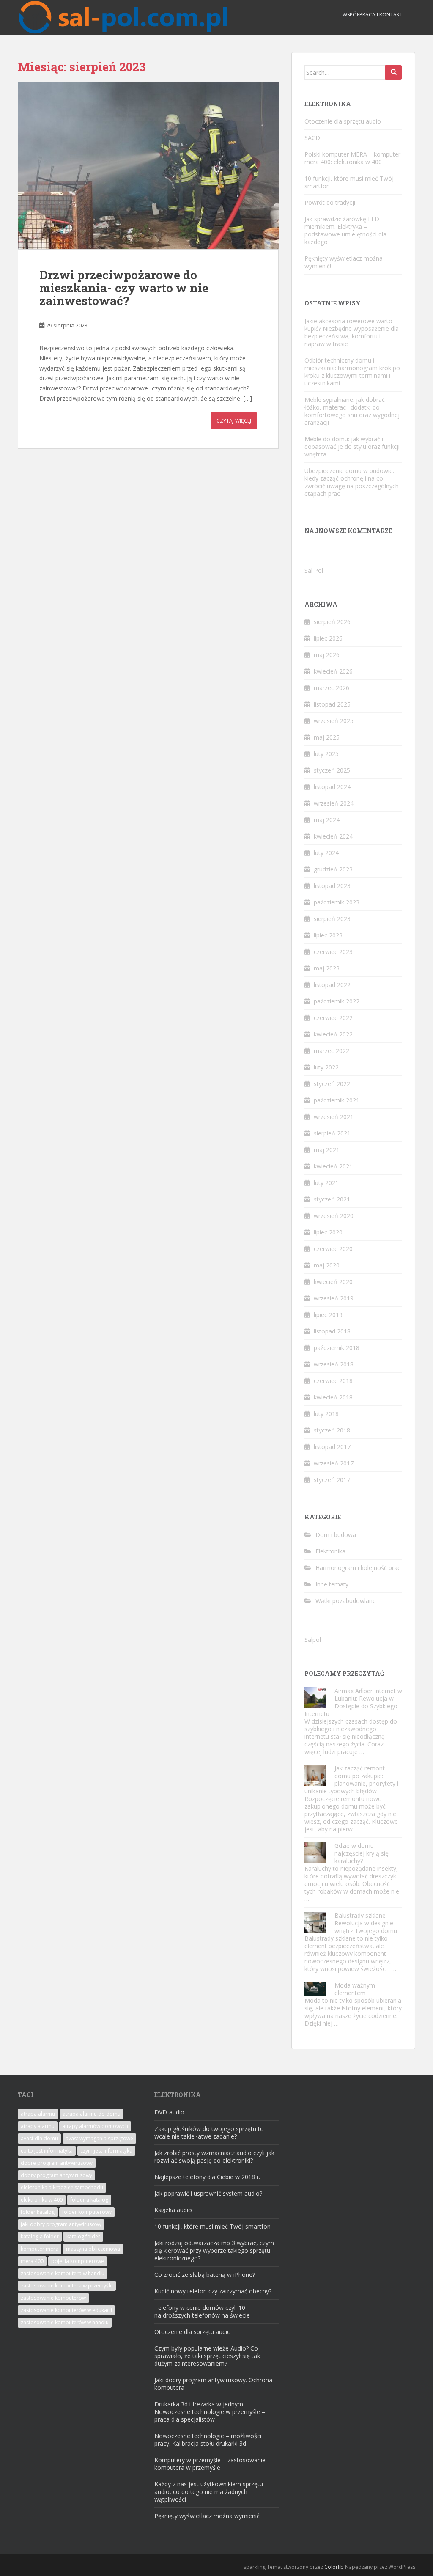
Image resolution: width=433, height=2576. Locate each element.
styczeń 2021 (332, 1199)
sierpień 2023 (332, 919)
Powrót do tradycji (330, 202)
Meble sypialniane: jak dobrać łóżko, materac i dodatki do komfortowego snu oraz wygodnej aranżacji (352, 411)
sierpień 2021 (332, 1133)
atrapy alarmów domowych (95, 2126)
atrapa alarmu (38, 2114)
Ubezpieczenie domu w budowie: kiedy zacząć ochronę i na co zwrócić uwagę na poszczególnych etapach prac (352, 482)
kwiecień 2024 (333, 836)
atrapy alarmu (38, 2126)
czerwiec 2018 (333, 1381)
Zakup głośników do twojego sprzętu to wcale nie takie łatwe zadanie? (209, 2132)
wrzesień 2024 (334, 803)
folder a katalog (89, 2200)
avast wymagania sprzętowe (99, 2138)
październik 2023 (337, 902)
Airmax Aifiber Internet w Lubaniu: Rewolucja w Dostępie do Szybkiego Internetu (353, 1702)
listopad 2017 (332, 1447)
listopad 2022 (332, 985)
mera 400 (32, 2261)
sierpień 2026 (332, 622)
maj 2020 (327, 1265)
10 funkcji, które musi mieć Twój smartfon (349, 182)
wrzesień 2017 (334, 1463)
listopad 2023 (332, 886)
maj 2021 (327, 1150)
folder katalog (38, 2212)
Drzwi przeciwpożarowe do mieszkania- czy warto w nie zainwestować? (124, 288)
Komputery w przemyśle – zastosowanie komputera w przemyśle (210, 2464)
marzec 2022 (332, 1051)
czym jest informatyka (106, 2151)
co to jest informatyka (47, 2151)
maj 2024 (327, 820)
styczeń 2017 (332, 1480)
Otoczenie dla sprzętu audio (343, 121)
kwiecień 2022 (333, 1034)
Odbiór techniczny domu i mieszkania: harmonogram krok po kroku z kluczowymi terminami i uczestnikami (352, 372)
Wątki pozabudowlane (346, 1601)
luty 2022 (326, 1067)
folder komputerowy (87, 2212)
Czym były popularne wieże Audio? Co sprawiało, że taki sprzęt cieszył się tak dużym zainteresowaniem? (207, 2356)
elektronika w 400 (42, 2200)
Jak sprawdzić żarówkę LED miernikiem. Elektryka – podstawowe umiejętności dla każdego (345, 230)
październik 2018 (337, 1348)
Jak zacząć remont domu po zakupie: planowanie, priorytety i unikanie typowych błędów (351, 1780)
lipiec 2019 (328, 1315)
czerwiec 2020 (333, 1249)
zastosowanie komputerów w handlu (65, 2322)
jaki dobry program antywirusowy (61, 2224)
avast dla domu (39, 2138)
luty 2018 (326, 1414)
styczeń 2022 (332, 1084)
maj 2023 (327, 968)
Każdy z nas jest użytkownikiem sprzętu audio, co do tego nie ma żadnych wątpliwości (209, 2492)
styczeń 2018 (332, 1430)
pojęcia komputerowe (78, 2261)
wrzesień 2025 (334, 721)
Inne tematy (332, 1584)
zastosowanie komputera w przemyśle (67, 2286)
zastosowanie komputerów (53, 2298)
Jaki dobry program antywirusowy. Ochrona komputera (213, 2384)
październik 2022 (337, 1001)
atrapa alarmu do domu (92, 2114)
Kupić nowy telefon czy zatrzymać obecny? (213, 2291)
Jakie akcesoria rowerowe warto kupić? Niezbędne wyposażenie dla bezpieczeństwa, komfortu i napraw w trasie (352, 332)
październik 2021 (337, 1100)
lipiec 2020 (328, 1232)
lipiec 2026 (328, 638)
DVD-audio (169, 2112)
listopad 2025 (332, 704)
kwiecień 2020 (333, 1282)
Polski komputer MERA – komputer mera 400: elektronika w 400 (352, 158)
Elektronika (330, 1551)
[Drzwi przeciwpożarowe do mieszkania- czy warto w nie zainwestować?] (148, 166)
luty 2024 (326, 853)
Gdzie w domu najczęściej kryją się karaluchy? (362, 1853)
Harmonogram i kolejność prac (358, 1568)
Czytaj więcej (234, 421)
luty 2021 (326, 1183)
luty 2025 (326, 754)
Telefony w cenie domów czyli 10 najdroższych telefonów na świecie (202, 2311)
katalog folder (83, 2236)
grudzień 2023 (333, 869)
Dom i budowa (336, 1535)
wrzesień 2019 (334, 1298)
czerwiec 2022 (333, 1018)
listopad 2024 (332, 787)
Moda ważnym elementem (355, 1989)
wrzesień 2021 (334, 1117)
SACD (312, 138)
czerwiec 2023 (333, 952)
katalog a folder (40, 2236)
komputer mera (40, 2249)
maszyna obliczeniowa (93, 2249)
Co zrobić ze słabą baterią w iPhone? (205, 2275)
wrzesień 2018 (334, 1364)
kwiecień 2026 (333, 671)
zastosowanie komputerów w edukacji (66, 2310)
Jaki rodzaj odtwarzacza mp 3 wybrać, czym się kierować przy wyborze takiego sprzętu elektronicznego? (214, 2250)
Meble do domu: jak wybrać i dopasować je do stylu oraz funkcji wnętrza (352, 447)
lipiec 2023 (328, 935)
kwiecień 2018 (333, 1397)
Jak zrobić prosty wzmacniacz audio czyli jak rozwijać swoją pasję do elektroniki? (214, 2157)
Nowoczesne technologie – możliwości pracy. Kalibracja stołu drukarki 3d (208, 2440)
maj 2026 (327, 655)
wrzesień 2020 (334, 1216)
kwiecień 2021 (333, 1166)
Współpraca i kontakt (373, 15)
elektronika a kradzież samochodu (62, 2187)
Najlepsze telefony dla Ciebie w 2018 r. (207, 2177)
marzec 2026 (332, 688)
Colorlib (334, 2567)
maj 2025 (327, 737)
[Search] (394, 72)
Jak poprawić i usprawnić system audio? (208, 2193)
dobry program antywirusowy (56, 2175)
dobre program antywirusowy (57, 2163)
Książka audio (173, 2210)
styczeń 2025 (332, 770)
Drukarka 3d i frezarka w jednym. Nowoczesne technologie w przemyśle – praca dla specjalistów (210, 2412)
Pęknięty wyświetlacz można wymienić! (344, 262)
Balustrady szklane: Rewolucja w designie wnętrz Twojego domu (366, 1923)
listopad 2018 (332, 1331)
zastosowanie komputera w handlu (63, 2273)
